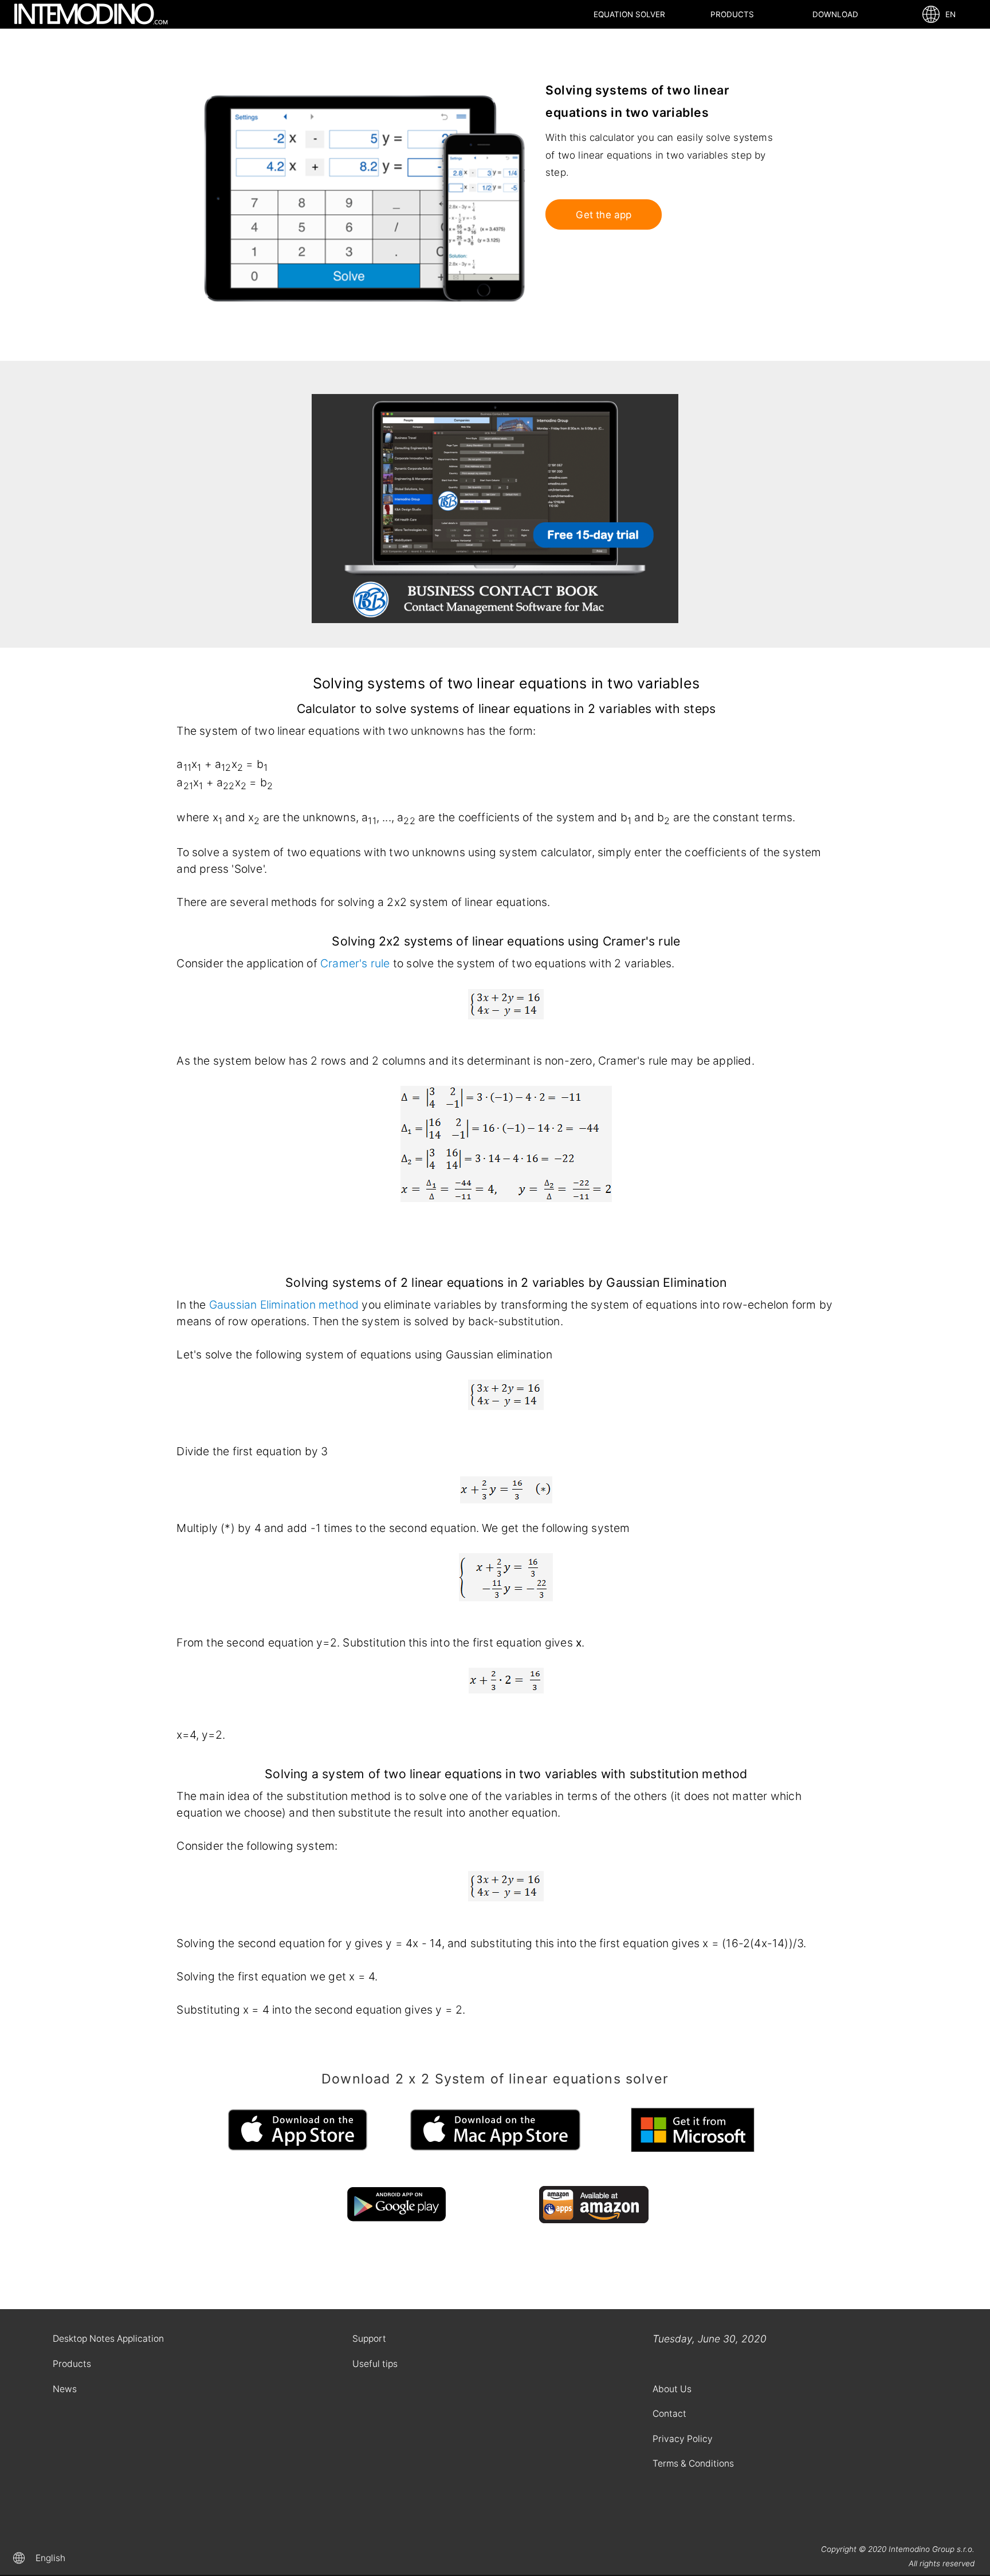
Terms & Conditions (693, 2463)
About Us (672, 2389)
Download (835, 14)
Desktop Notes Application (108, 2339)
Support (369, 2339)
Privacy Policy (683, 2439)
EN (948, 14)
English (50, 2558)
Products (732, 14)
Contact (669, 2414)
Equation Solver (629, 14)
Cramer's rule (355, 963)
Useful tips (375, 2364)
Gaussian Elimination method (284, 1305)
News (65, 2389)
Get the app (604, 215)
